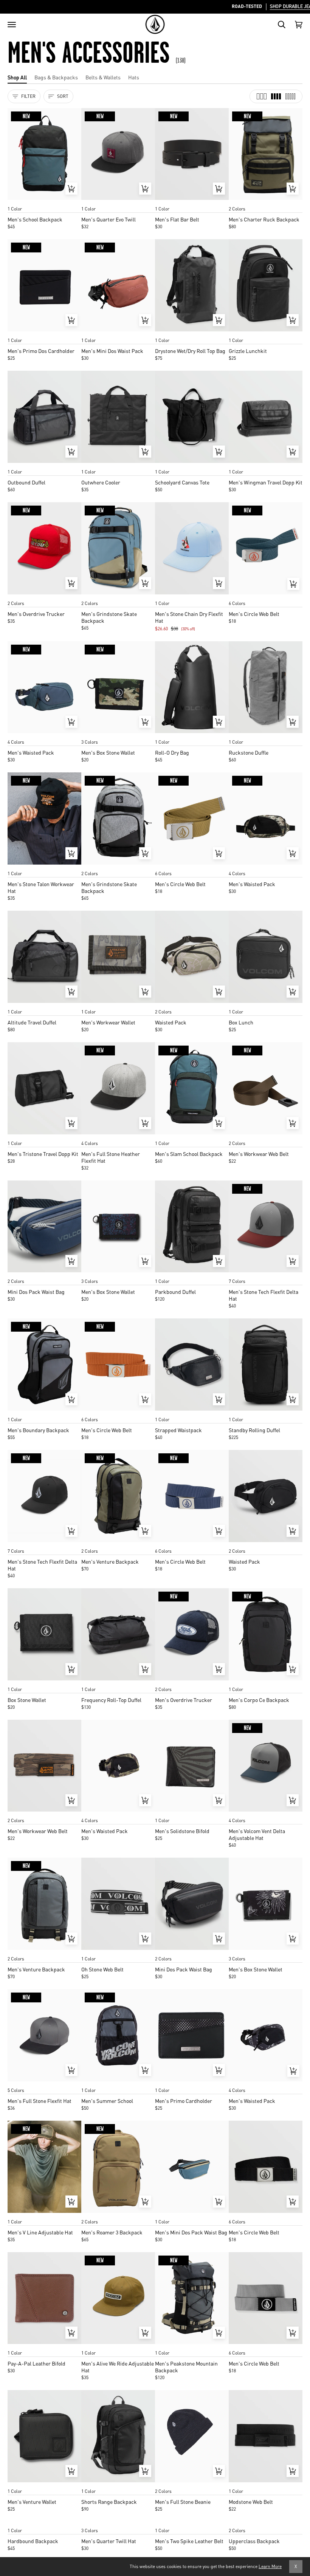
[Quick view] (71, 189)
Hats (134, 77)
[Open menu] (12, 25)
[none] (44, 201)
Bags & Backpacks (56, 77)
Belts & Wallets (103, 77)
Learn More (270, 2566)
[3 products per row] (262, 96)
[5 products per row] (290, 96)
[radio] (16, 201)
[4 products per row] (276, 96)
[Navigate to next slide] (296, 596)
